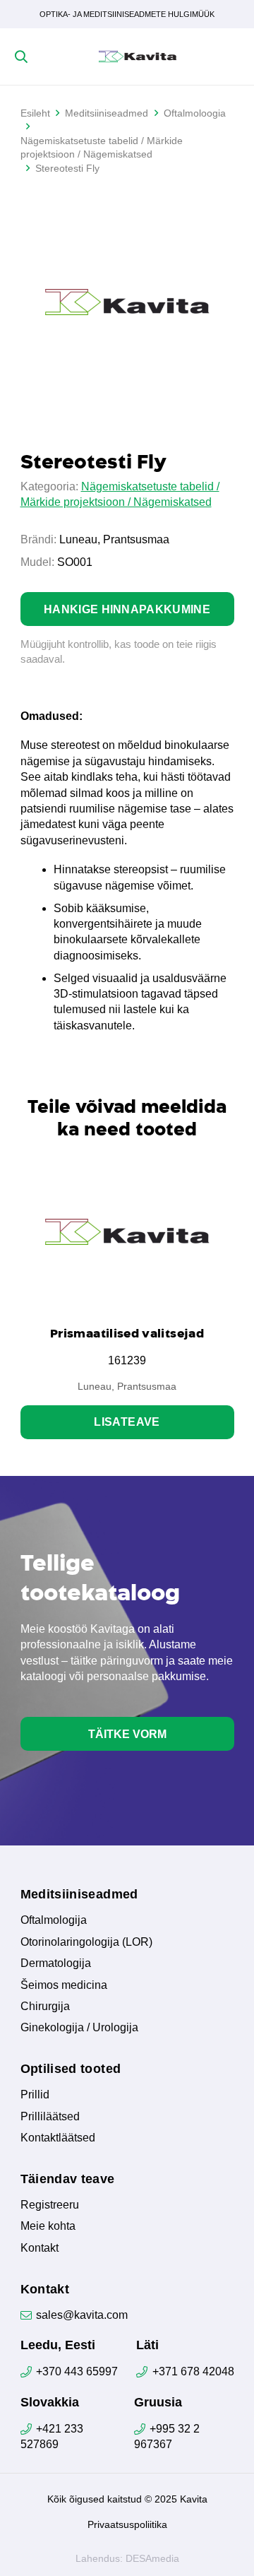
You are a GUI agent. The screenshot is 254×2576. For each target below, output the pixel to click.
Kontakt (40, 2248)
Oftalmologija (54, 1920)
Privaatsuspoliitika (127, 2524)
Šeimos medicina (64, 1985)
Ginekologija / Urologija (79, 2027)
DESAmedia (152, 2558)
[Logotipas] (138, 57)
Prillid (35, 2095)
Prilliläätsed (50, 2116)
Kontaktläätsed (58, 2138)
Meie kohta (48, 2226)
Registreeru (50, 2205)
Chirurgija (45, 2006)
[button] (21, 57)
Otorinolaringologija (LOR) (86, 1942)
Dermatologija (56, 1963)
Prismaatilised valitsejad (127, 1333)
